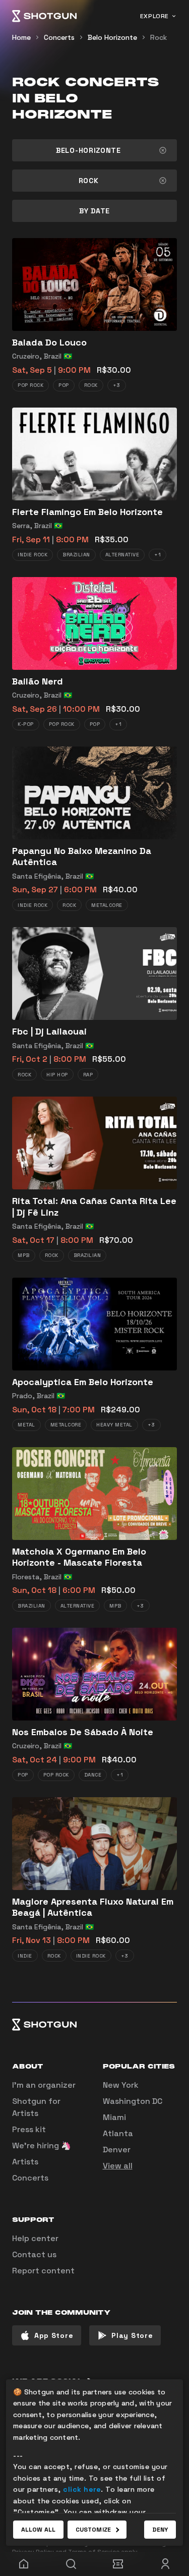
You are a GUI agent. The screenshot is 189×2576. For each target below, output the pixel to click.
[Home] (44, 16)
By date (94, 211)
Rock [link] (159, 37)
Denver (117, 2150)
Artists (25, 2162)
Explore (154, 16)
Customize (93, 2530)
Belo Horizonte (112, 37)
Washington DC (133, 2101)
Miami (114, 2117)
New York (121, 2085)
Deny (160, 2530)
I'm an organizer (44, 2085)
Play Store (132, 2335)
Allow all (38, 2530)
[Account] (165, 2564)
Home (21, 37)
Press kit (29, 2129)
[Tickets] (118, 2564)
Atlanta (118, 2133)
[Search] (71, 2564)
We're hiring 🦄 (42, 2145)
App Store (54, 2335)
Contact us (34, 2254)
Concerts (59, 37)
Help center (35, 2238)
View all (118, 2166)
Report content (43, 2271)
